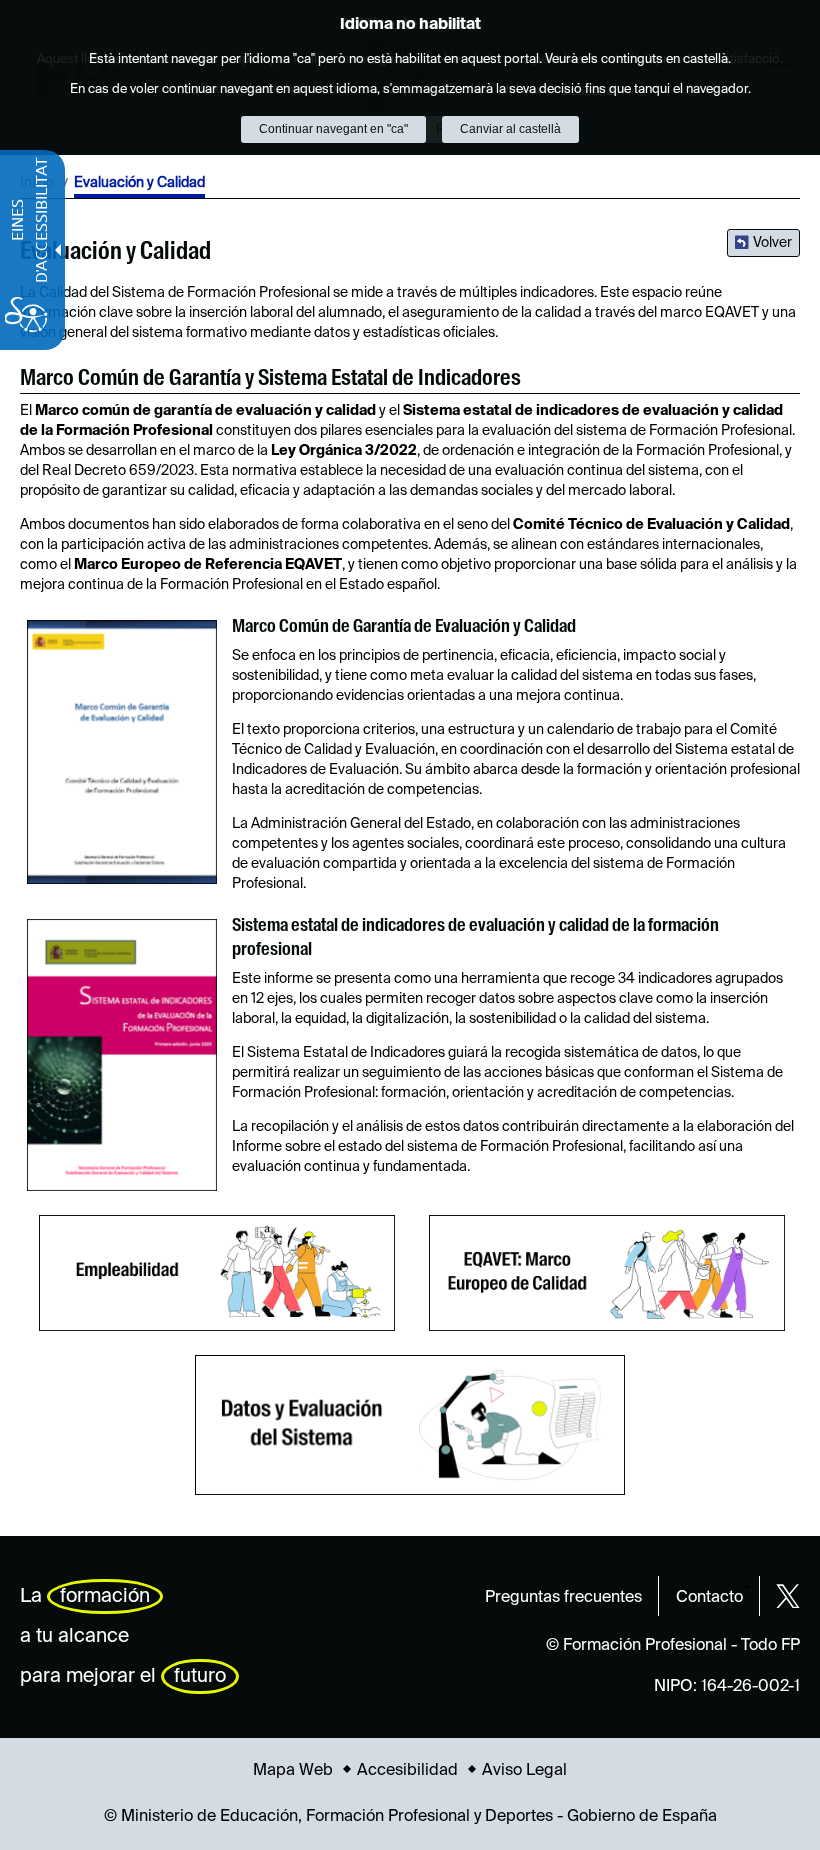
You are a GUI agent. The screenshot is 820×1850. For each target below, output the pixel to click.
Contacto (709, 1598)
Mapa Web (293, 1771)
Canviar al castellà (510, 129)
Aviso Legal (524, 1771)
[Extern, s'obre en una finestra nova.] (122, 752)
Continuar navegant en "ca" (333, 129)
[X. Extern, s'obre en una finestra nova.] (788, 1596)
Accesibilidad (407, 1771)
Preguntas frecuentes (563, 1598)
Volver (772, 243)
